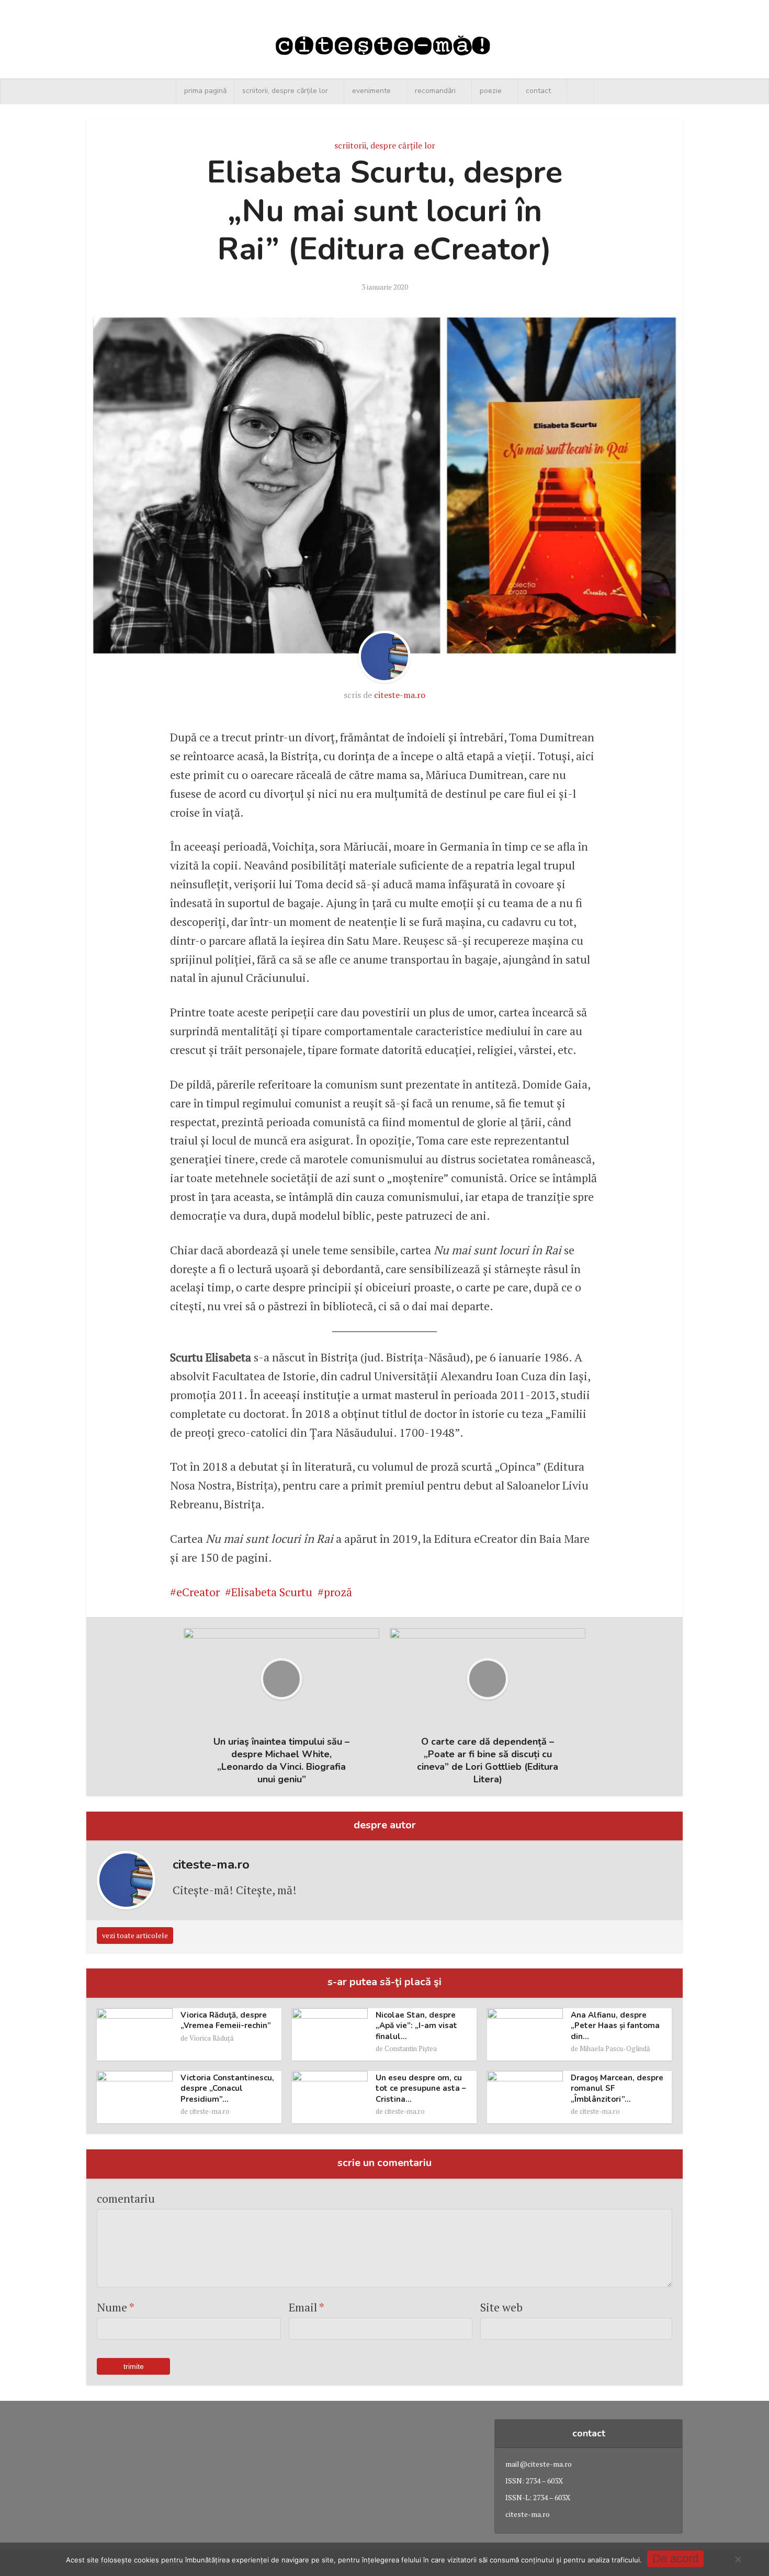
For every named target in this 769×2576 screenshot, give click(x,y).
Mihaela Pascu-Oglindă (615, 2048)
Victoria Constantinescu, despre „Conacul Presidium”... (227, 2088)
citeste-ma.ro (400, 695)
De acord (675, 2558)
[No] (738, 2559)
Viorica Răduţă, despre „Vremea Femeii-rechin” (226, 2020)
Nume (116, 2307)
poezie (491, 91)
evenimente (371, 91)
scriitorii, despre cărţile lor (285, 91)
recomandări (435, 91)
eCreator (198, 1592)
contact (538, 91)
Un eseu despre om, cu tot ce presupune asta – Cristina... (421, 2088)
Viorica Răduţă (212, 2038)
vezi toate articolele (135, 1935)
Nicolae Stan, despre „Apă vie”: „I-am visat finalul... (416, 2026)
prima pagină (205, 91)
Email (307, 2307)
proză (338, 1592)
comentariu (126, 2198)
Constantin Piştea (411, 2048)
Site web (501, 2307)
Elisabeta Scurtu (272, 1592)
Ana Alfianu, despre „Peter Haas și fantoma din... (615, 2026)
